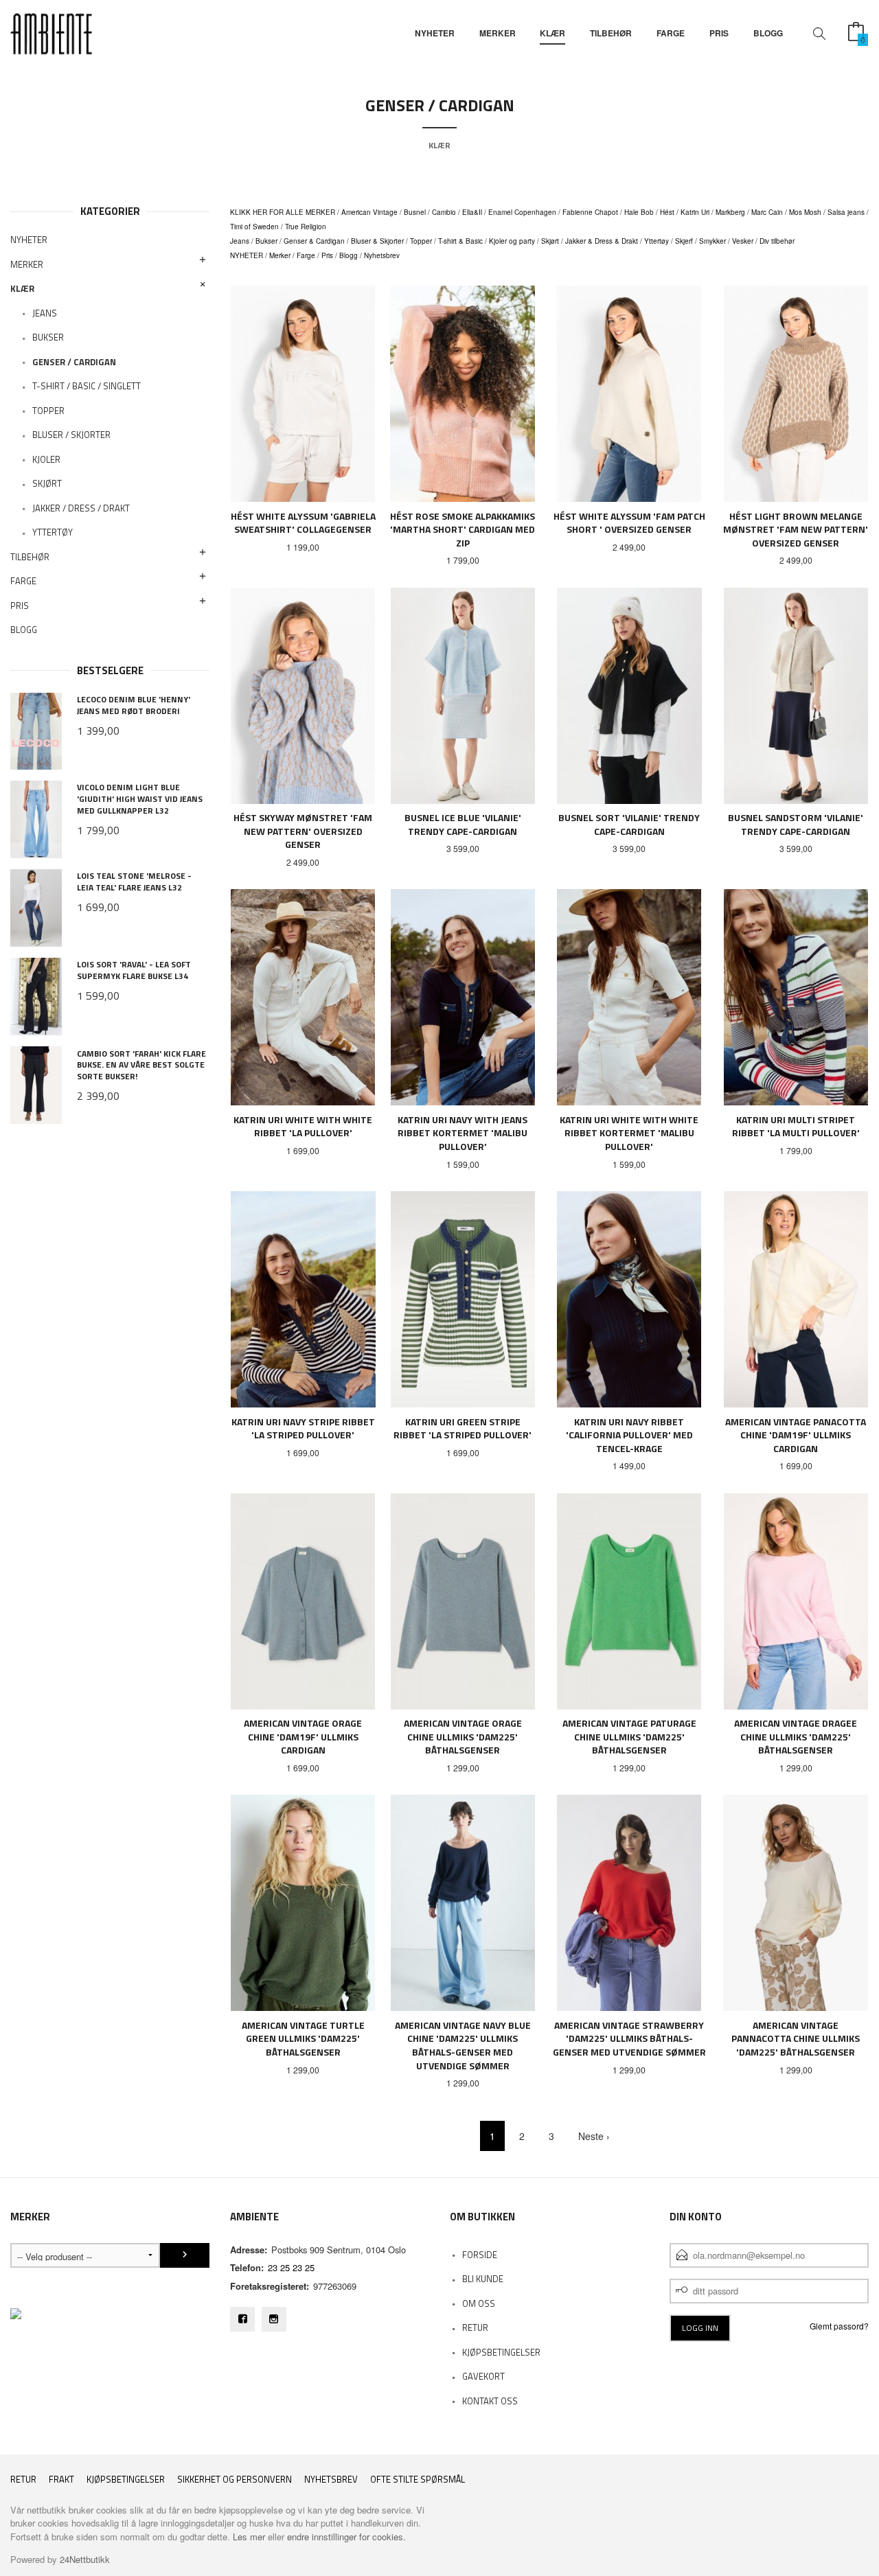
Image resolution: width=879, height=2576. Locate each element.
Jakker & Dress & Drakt (602, 241)
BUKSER (48, 337)
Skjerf (684, 241)
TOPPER (48, 411)
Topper (421, 241)
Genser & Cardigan (314, 241)
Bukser (266, 241)
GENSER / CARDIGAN (74, 362)
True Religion (306, 227)
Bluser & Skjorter (377, 241)
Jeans (240, 241)
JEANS (45, 313)
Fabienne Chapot (590, 212)
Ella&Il (472, 212)
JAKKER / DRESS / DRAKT (81, 508)
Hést (667, 212)
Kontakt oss (490, 2401)
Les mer (249, 2537)
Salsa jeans (846, 212)
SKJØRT (47, 483)
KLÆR (552, 33)
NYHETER (435, 33)
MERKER (498, 33)
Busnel (415, 212)
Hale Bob (639, 212)
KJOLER (46, 459)
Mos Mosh (805, 212)
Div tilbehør (777, 241)
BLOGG (768, 33)
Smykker (712, 241)
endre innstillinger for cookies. (346, 2537)
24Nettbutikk (85, 2559)
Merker (280, 255)
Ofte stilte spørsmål (418, 2480)
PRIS (719, 33)
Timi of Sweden (254, 227)
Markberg (730, 212)
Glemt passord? (839, 2326)
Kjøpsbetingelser (126, 2480)
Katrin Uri (695, 212)
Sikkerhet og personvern (235, 2480)
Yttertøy (657, 241)
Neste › (594, 2136)
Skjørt (550, 241)
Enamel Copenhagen (522, 212)
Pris (327, 255)
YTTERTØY (53, 532)
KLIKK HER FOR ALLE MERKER (283, 212)
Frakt (61, 2480)
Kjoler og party (512, 241)
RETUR (475, 2327)
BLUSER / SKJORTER (71, 435)
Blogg (349, 255)
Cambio (444, 212)
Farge (306, 255)
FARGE (671, 33)
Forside (480, 2255)
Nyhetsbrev (382, 255)
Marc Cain (767, 212)
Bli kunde (483, 2279)
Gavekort (483, 2376)
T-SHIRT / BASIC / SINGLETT (87, 386)
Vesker (743, 241)
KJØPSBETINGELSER (501, 2352)
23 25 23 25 (291, 2267)
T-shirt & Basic (460, 241)
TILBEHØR (611, 33)
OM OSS (479, 2303)
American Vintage (369, 212)
